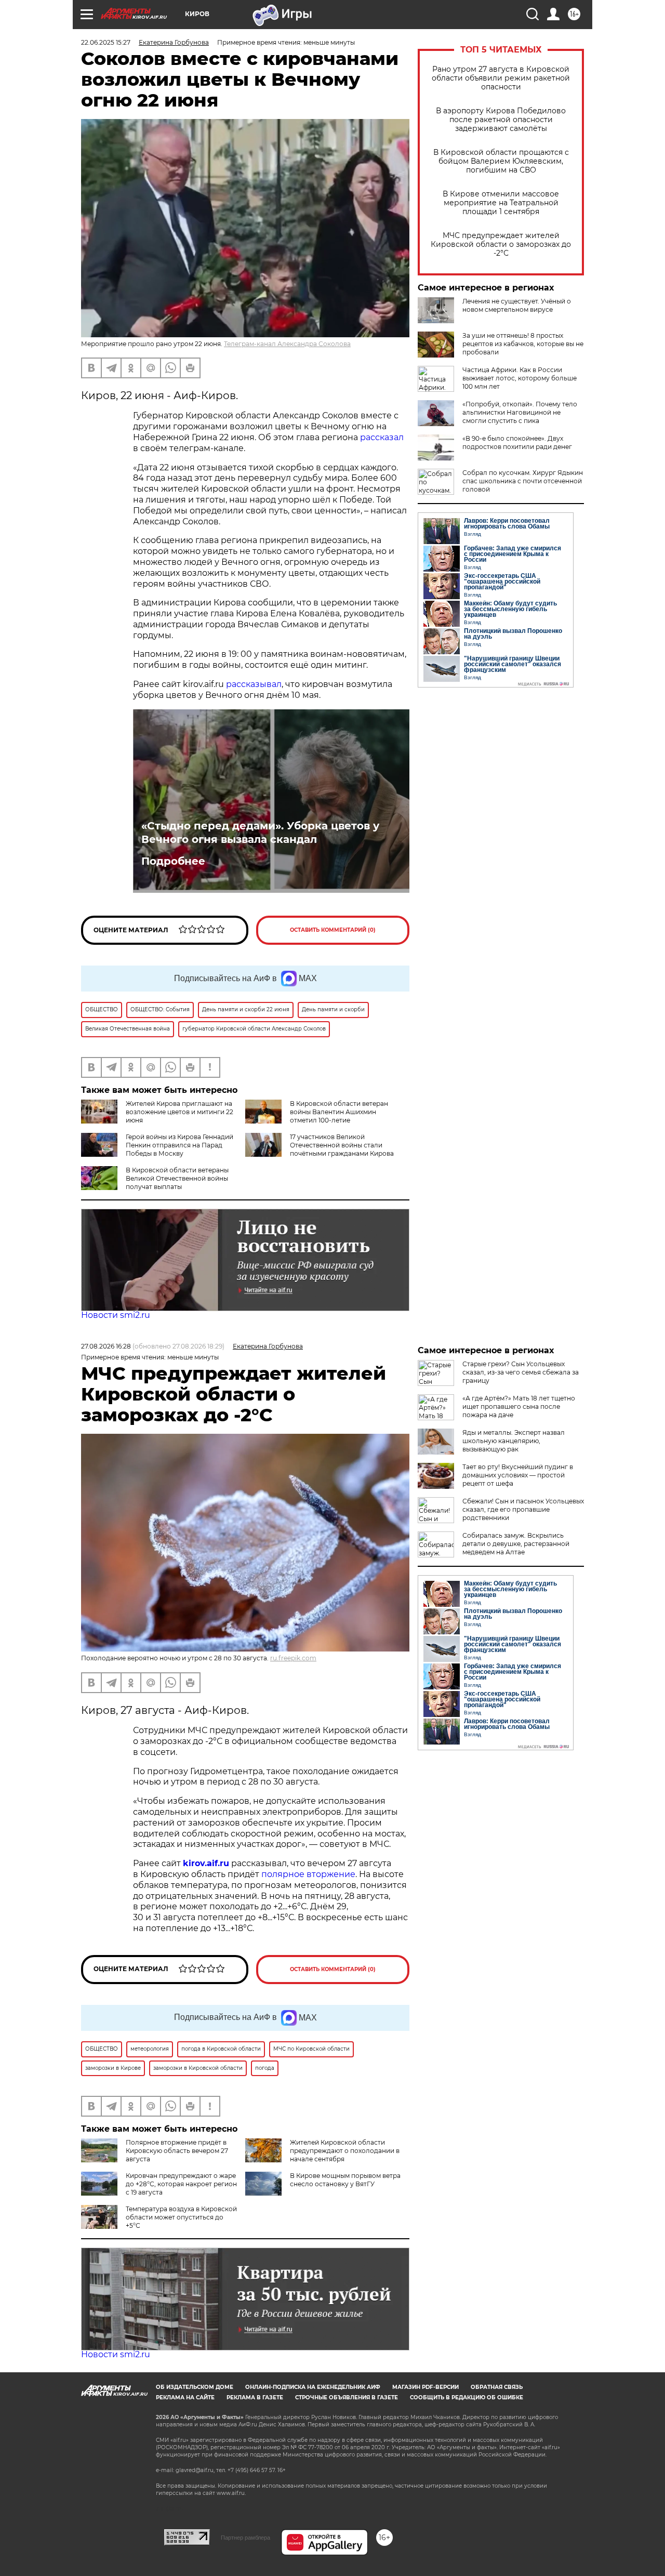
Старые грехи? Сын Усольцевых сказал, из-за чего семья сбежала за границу (521, 1372)
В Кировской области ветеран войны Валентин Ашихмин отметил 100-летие (339, 1112)
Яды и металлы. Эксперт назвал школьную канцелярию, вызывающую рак (514, 1441)
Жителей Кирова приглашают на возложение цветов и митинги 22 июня (179, 1112)
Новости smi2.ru (116, 1315)
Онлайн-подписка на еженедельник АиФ (313, 2387)
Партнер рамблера (245, 2538)
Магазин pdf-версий (425, 2387)
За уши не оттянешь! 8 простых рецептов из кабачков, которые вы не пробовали (523, 344)
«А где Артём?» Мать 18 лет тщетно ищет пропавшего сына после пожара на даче (519, 1406)
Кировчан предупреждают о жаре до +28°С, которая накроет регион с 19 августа (181, 2184)
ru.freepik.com (293, 1658)
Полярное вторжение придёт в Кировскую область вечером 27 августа (177, 2151)
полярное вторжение (308, 1874)
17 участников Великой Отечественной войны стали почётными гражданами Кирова (342, 1145)
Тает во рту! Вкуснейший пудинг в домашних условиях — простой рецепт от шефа (518, 1475)
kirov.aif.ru (206, 1863)
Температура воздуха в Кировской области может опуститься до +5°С (181, 2217)
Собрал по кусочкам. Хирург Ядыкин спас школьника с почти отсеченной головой (523, 481)
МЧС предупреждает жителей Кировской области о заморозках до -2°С (501, 245)
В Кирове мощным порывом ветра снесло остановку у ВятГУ (345, 2180)
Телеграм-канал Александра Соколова (287, 344)
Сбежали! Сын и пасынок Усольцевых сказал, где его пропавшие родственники (523, 1509)
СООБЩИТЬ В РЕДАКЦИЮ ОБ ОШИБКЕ (467, 2397)
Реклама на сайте (185, 2397)
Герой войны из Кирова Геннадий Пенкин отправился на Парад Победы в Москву (179, 1145)
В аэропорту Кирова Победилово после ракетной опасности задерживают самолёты (501, 120)
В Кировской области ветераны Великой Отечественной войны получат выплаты (177, 1178)
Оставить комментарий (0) (333, 930)
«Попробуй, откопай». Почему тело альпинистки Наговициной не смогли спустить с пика (520, 412)
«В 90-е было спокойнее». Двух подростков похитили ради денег (517, 442)
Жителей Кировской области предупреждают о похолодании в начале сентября (345, 2151)
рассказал (382, 437)
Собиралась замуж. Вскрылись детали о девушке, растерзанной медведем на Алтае (516, 1544)
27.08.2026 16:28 (106, 1346)
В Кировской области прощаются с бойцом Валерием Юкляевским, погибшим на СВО (501, 161)
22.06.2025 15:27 (106, 42)
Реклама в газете (255, 2397)
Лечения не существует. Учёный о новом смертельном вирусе (517, 305)
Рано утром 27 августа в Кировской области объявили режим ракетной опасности (501, 78)
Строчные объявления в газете (347, 2397)
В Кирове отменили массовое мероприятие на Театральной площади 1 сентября (501, 203)
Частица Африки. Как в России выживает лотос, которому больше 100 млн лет (520, 378)
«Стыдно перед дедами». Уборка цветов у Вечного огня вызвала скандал (260, 833)
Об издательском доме (195, 2387)
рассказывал (254, 684)
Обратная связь (497, 2387)
